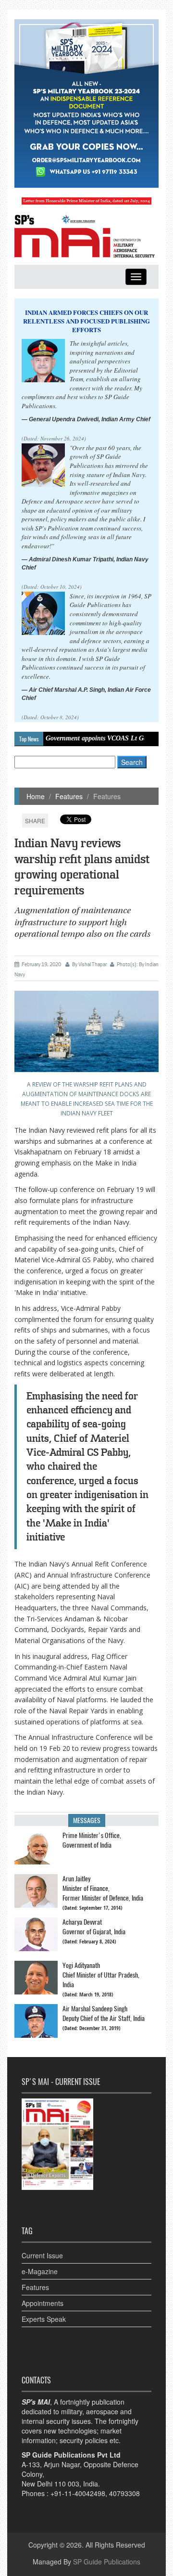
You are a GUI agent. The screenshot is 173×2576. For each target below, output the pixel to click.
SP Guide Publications (107, 2562)
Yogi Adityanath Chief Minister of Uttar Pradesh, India (101, 1975)
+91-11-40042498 (78, 2493)
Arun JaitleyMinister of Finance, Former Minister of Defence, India (103, 1888)
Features (69, 796)
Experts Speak (44, 2319)
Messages (87, 1820)
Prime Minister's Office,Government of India (92, 1840)
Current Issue (42, 2255)
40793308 (124, 2493)
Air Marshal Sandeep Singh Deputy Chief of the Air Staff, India (104, 2013)
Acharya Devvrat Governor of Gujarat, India (94, 1927)
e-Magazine (40, 2271)
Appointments (43, 2303)
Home (36, 796)
